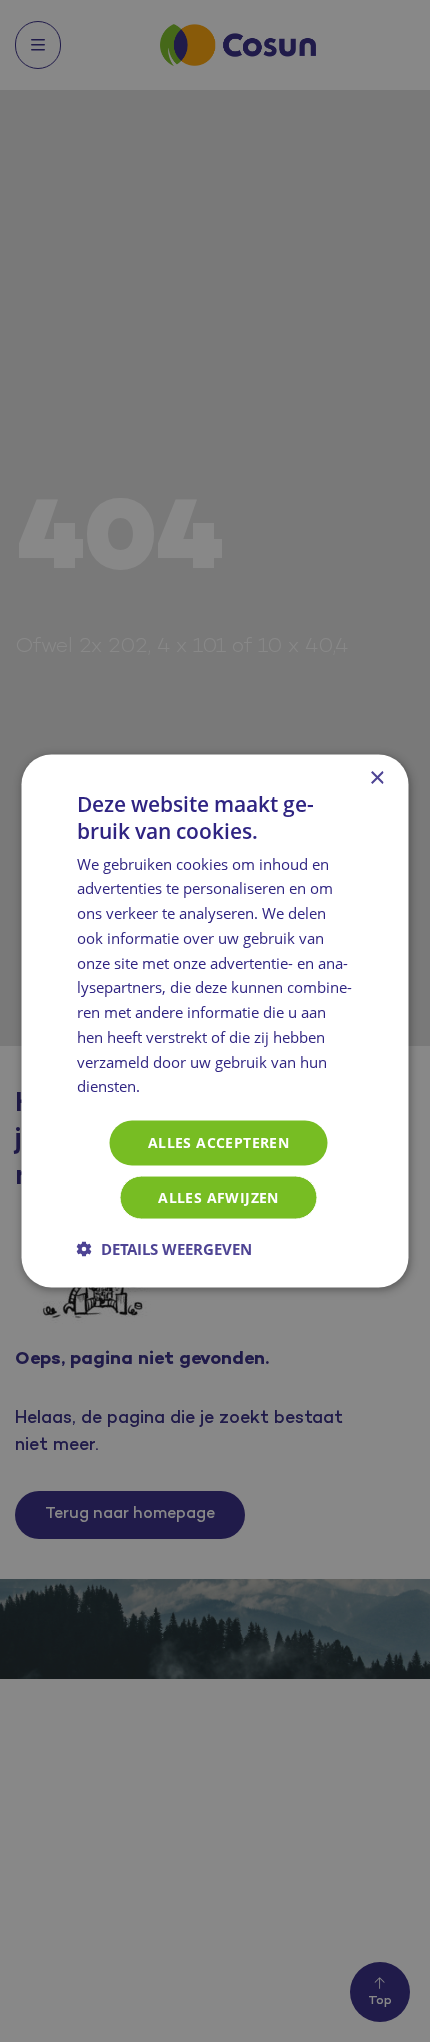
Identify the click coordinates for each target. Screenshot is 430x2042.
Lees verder (187, 1088)
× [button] (376, 778)
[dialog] (215, 1021)
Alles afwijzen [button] (218, 1196)
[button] (164, 1248)
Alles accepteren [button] (218, 1142)
